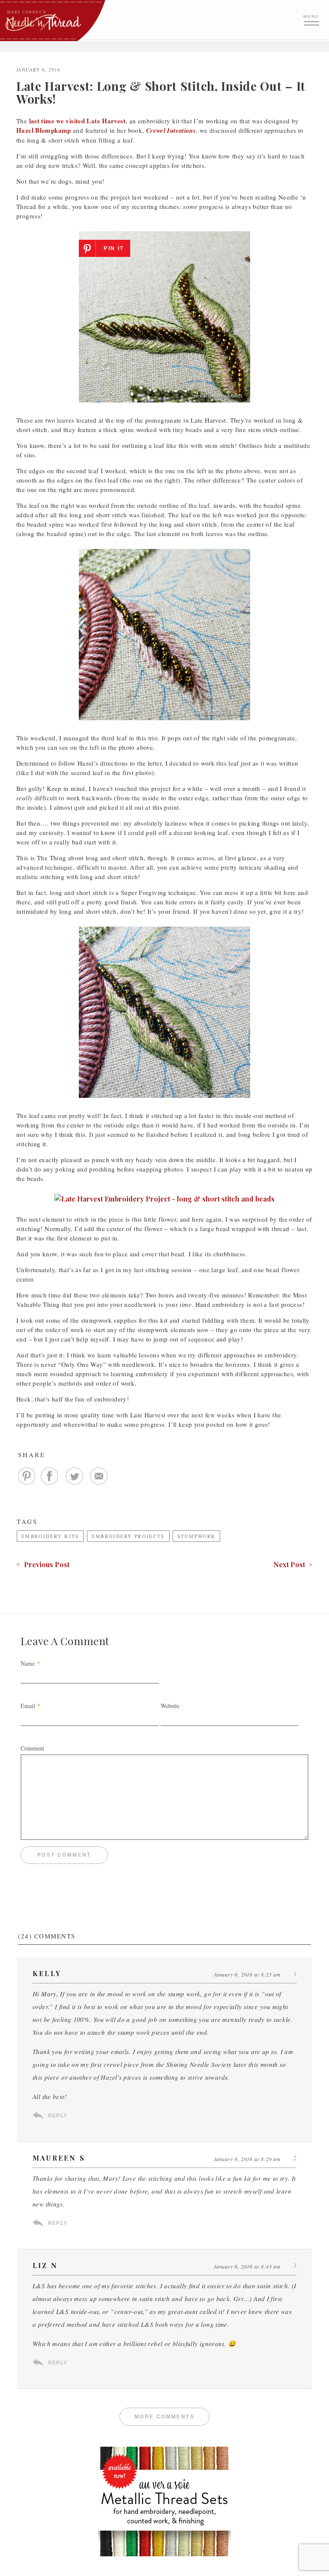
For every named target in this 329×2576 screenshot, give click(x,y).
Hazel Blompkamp (44, 130)
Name (28, 1663)
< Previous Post (43, 1564)
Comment (32, 1748)
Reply (58, 2116)
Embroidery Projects (128, 1536)
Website (170, 1706)
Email (28, 1706)
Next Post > (293, 1564)
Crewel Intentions (171, 130)
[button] (312, 19)
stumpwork (197, 1536)
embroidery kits (50, 1536)
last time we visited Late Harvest (77, 121)
